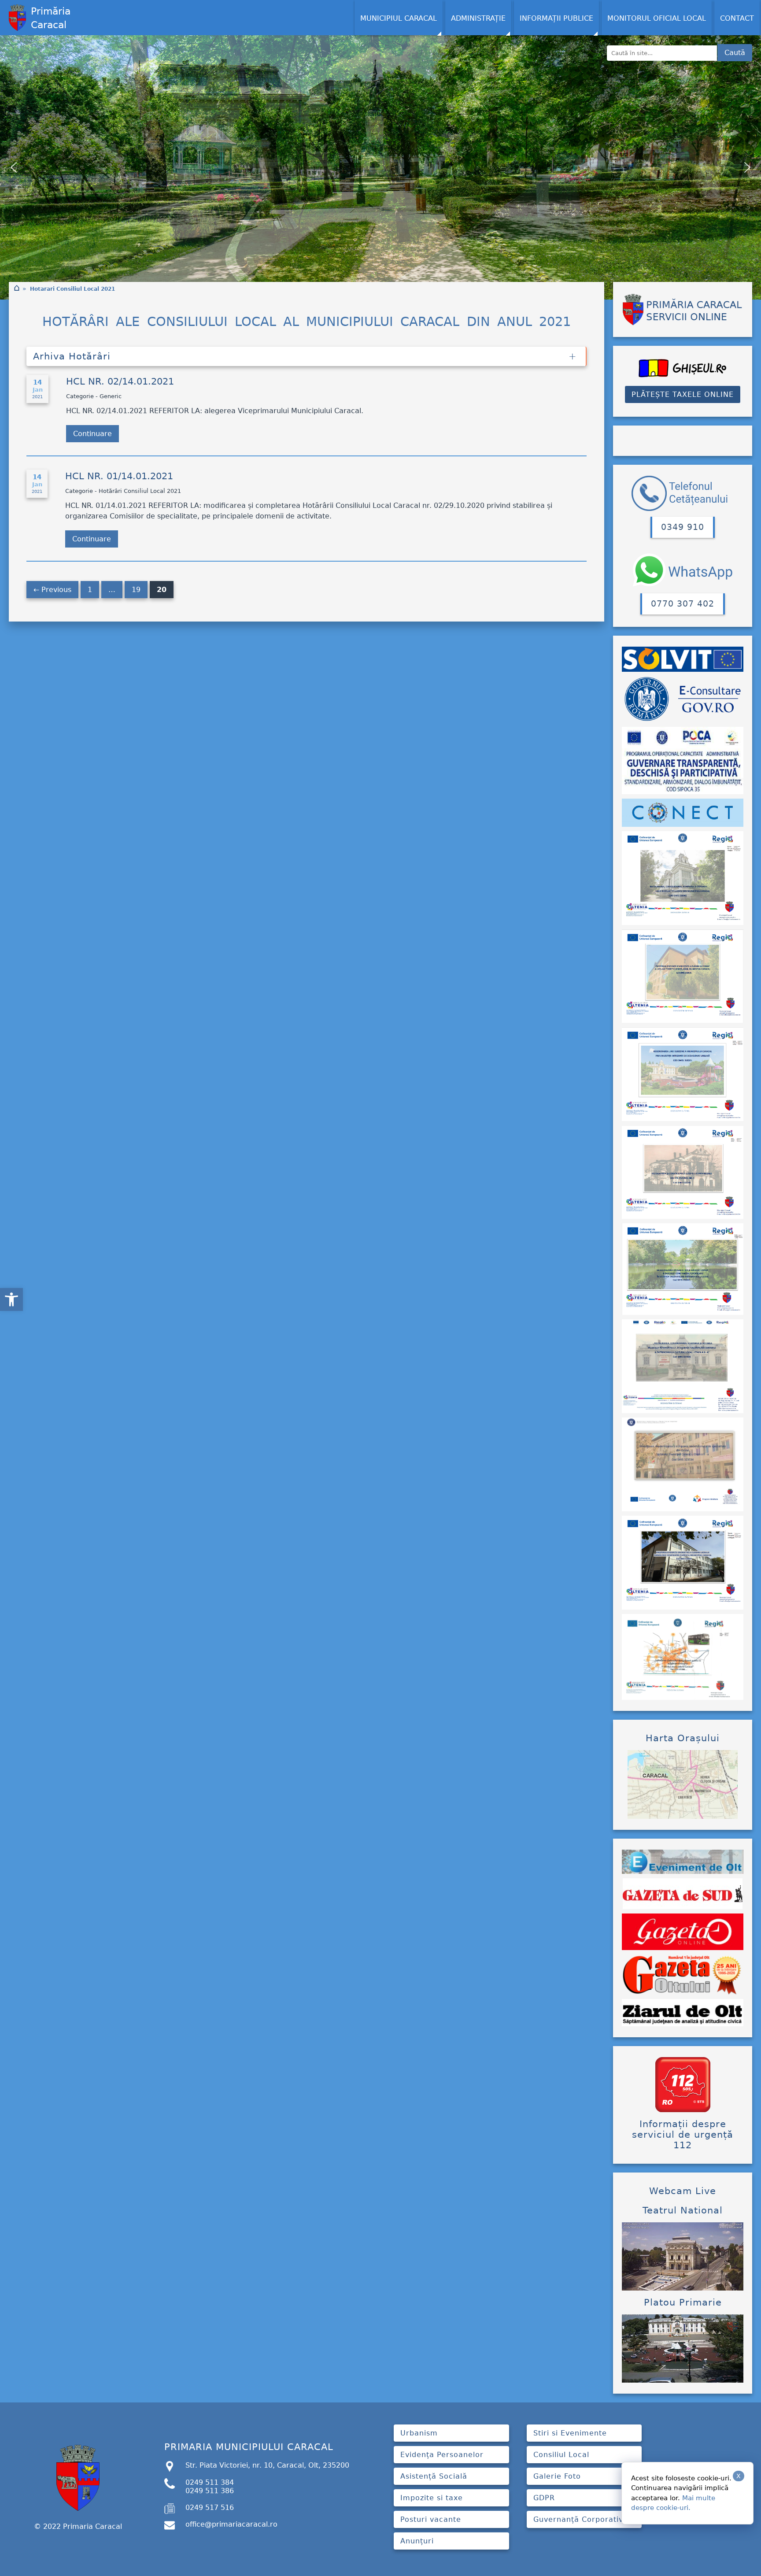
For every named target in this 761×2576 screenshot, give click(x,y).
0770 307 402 (683, 604)
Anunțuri (417, 2541)
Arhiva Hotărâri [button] (72, 356)
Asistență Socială (434, 2476)
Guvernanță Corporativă (581, 2519)
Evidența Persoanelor (442, 2455)
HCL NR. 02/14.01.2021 (122, 381)
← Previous (52, 590)
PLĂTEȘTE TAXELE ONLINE (683, 394)
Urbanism (419, 2433)
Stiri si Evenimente (570, 2433)
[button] (11, 1299)
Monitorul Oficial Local (657, 18)
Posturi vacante (431, 2519)
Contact (737, 18)
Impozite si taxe (432, 2498)
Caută (735, 53)
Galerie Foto (557, 2476)
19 (136, 590)
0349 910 (683, 527)
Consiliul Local (561, 2455)
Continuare (92, 434)
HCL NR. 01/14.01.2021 (119, 476)
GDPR (544, 2498)
